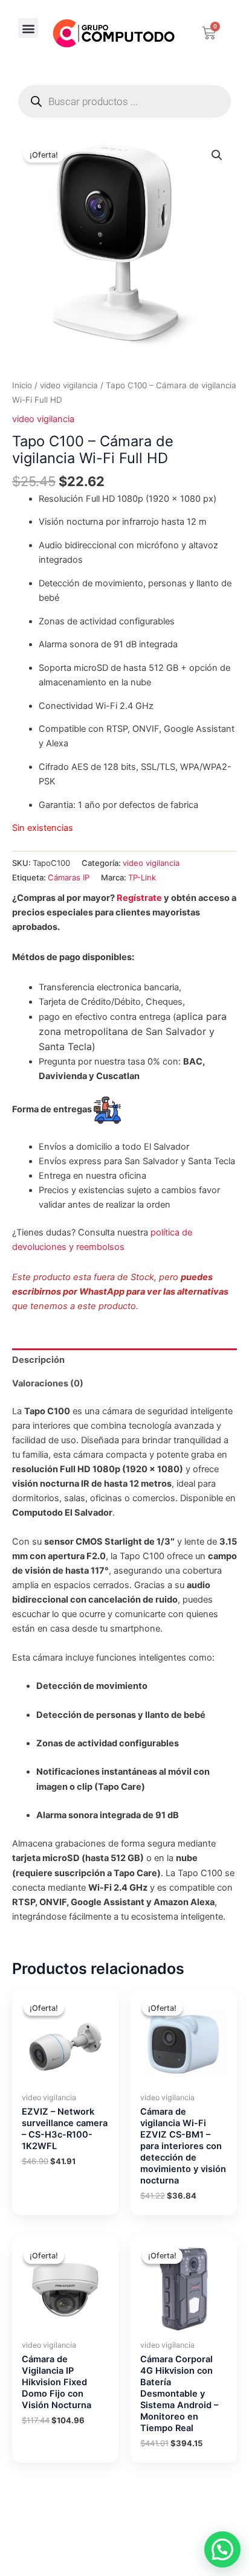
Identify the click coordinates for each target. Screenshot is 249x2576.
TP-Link (142, 877)
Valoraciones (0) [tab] (48, 1383)
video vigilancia (69, 385)
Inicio (22, 385)
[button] (28, 28)
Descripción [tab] (38, 1360)
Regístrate (139, 898)
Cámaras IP (69, 877)
